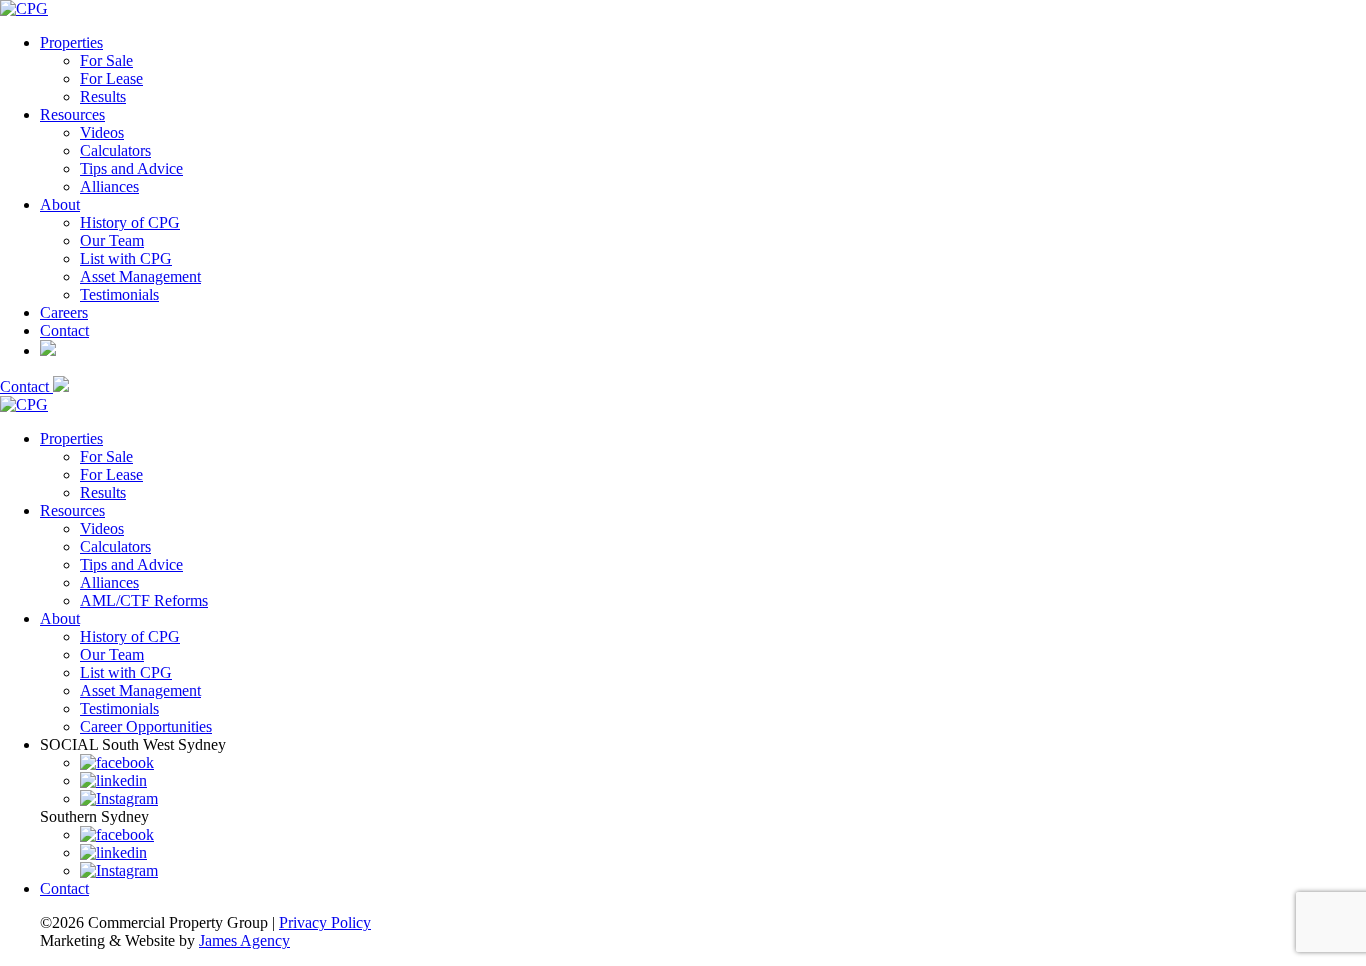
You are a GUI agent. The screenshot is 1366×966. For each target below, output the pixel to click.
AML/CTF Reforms (144, 600)
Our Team (112, 240)
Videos (102, 132)
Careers (64, 312)
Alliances (109, 186)
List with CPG (126, 258)
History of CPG (130, 222)
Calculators (115, 150)
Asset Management (140, 276)
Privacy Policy (325, 922)
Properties (71, 42)
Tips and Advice (131, 168)
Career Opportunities (146, 726)
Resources (72, 114)
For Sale (106, 60)
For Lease (111, 78)
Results (103, 96)
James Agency (244, 940)
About (60, 204)
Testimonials (119, 294)
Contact (64, 330)
